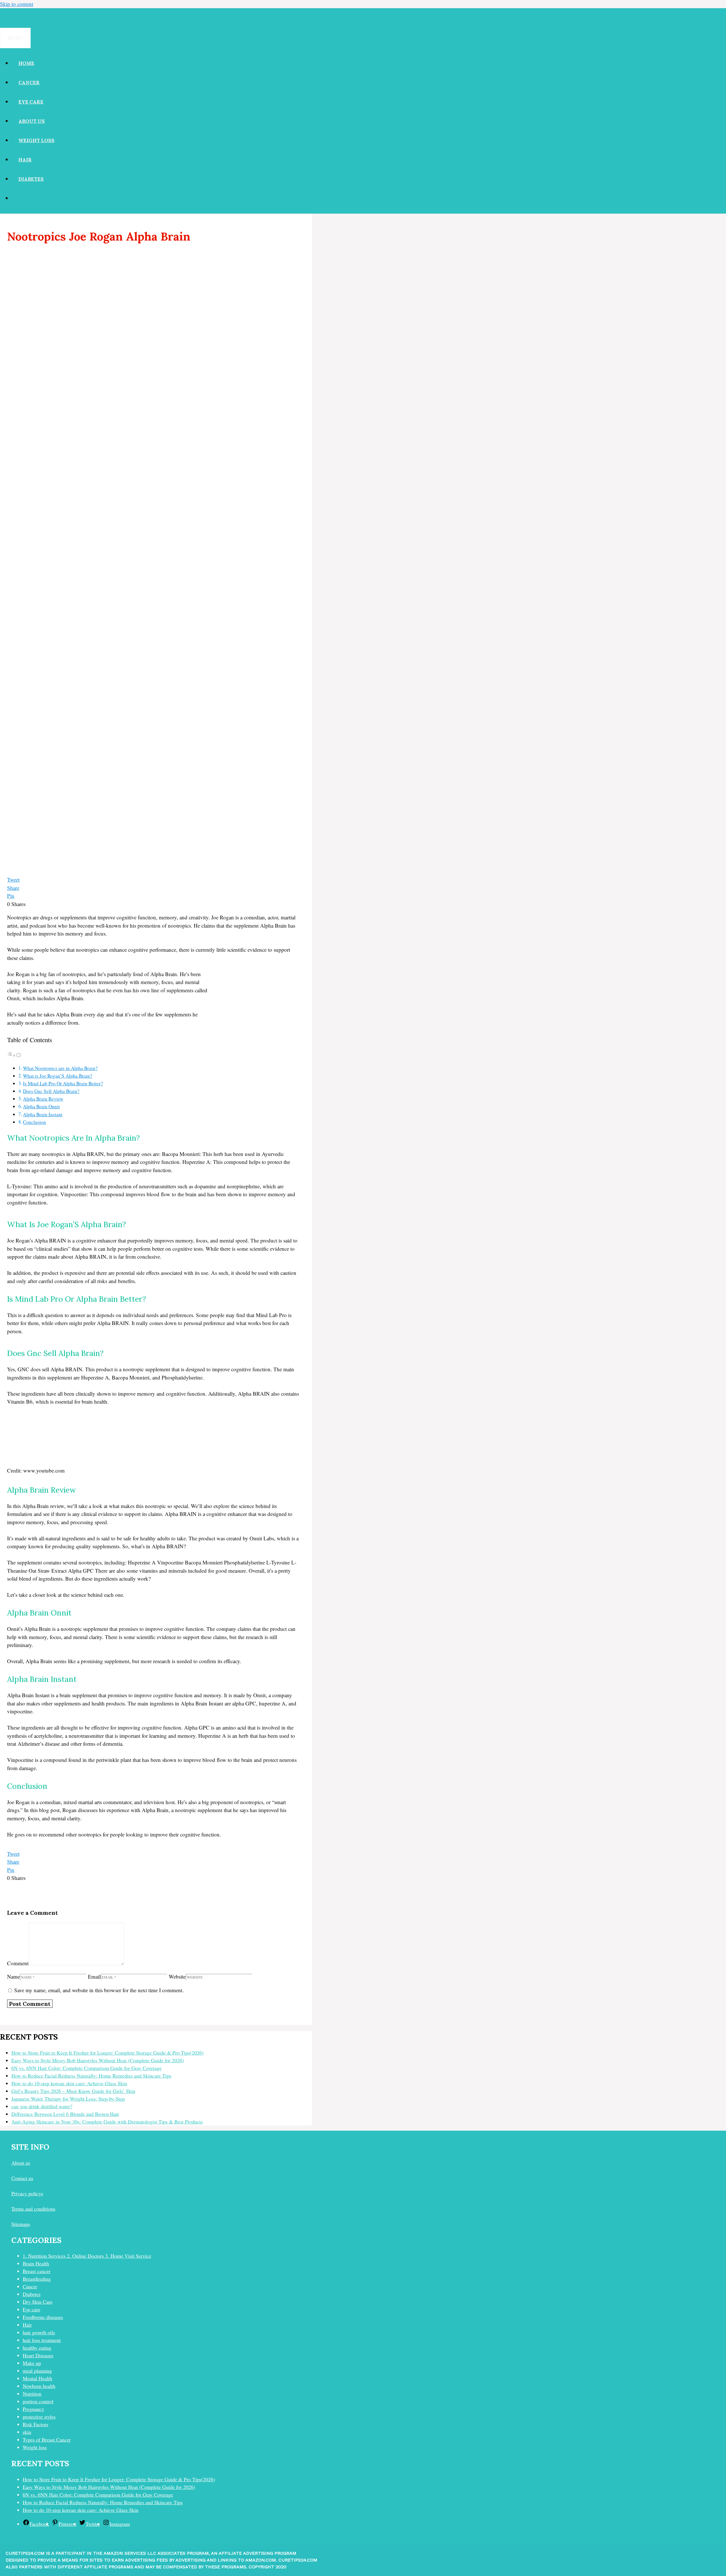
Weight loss (36, 140)
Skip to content (17, 4)
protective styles (39, 2417)
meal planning (37, 2371)
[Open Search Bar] (7, 18)
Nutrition (32, 2394)
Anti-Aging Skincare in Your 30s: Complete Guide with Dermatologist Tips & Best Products (107, 2122)
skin (27, 2432)
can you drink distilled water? (42, 2106)
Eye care (31, 102)
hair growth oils (39, 2332)
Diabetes (31, 179)
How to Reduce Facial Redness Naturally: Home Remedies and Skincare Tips (91, 2076)
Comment (18, 1963)
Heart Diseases (38, 2355)
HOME (26, 63)
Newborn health (39, 2386)
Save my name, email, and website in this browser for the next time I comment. (99, 1990)
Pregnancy (33, 2409)
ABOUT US (32, 121)
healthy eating (37, 2348)
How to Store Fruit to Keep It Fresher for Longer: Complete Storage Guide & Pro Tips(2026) (107, 2053)
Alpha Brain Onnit (41, 1106)
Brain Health (36, 2263)
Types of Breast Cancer (47, 2440)
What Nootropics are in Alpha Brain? (60, 1068)
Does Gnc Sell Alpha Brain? (51, 1091)
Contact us (22, 2178)
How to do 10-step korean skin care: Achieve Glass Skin (69, 2083)
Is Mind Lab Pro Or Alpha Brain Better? (63, 1083)
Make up (32, 2363)
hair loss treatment (42, 2340)
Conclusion (34, 1122)
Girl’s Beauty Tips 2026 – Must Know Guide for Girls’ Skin (73, 2091)
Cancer (29, 83)
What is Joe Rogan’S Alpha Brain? (58, 1076)
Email (94, 1976)
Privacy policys (27, 2193)
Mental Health (37, 2378)
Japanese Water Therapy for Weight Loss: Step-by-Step (68, 2099)
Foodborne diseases (43, 2317)
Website (177, 1976)
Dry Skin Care (38, 2302)
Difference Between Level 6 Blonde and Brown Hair (65, 2114)
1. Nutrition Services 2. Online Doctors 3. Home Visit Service (87, 2256)
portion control (38, 2401)
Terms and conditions (33, 2209)
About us (21, 2163)
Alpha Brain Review (43, 1099)
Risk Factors (35, 2424)
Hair (25, 160)
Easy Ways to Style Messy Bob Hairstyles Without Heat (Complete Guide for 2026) (98, 2060)
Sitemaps (21, 2224)
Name (13, 1976)
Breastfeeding (37, 2279)
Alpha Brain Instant (43, 1114)
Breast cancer (37, 2271)
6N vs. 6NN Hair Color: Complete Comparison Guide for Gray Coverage (86, 2068)
